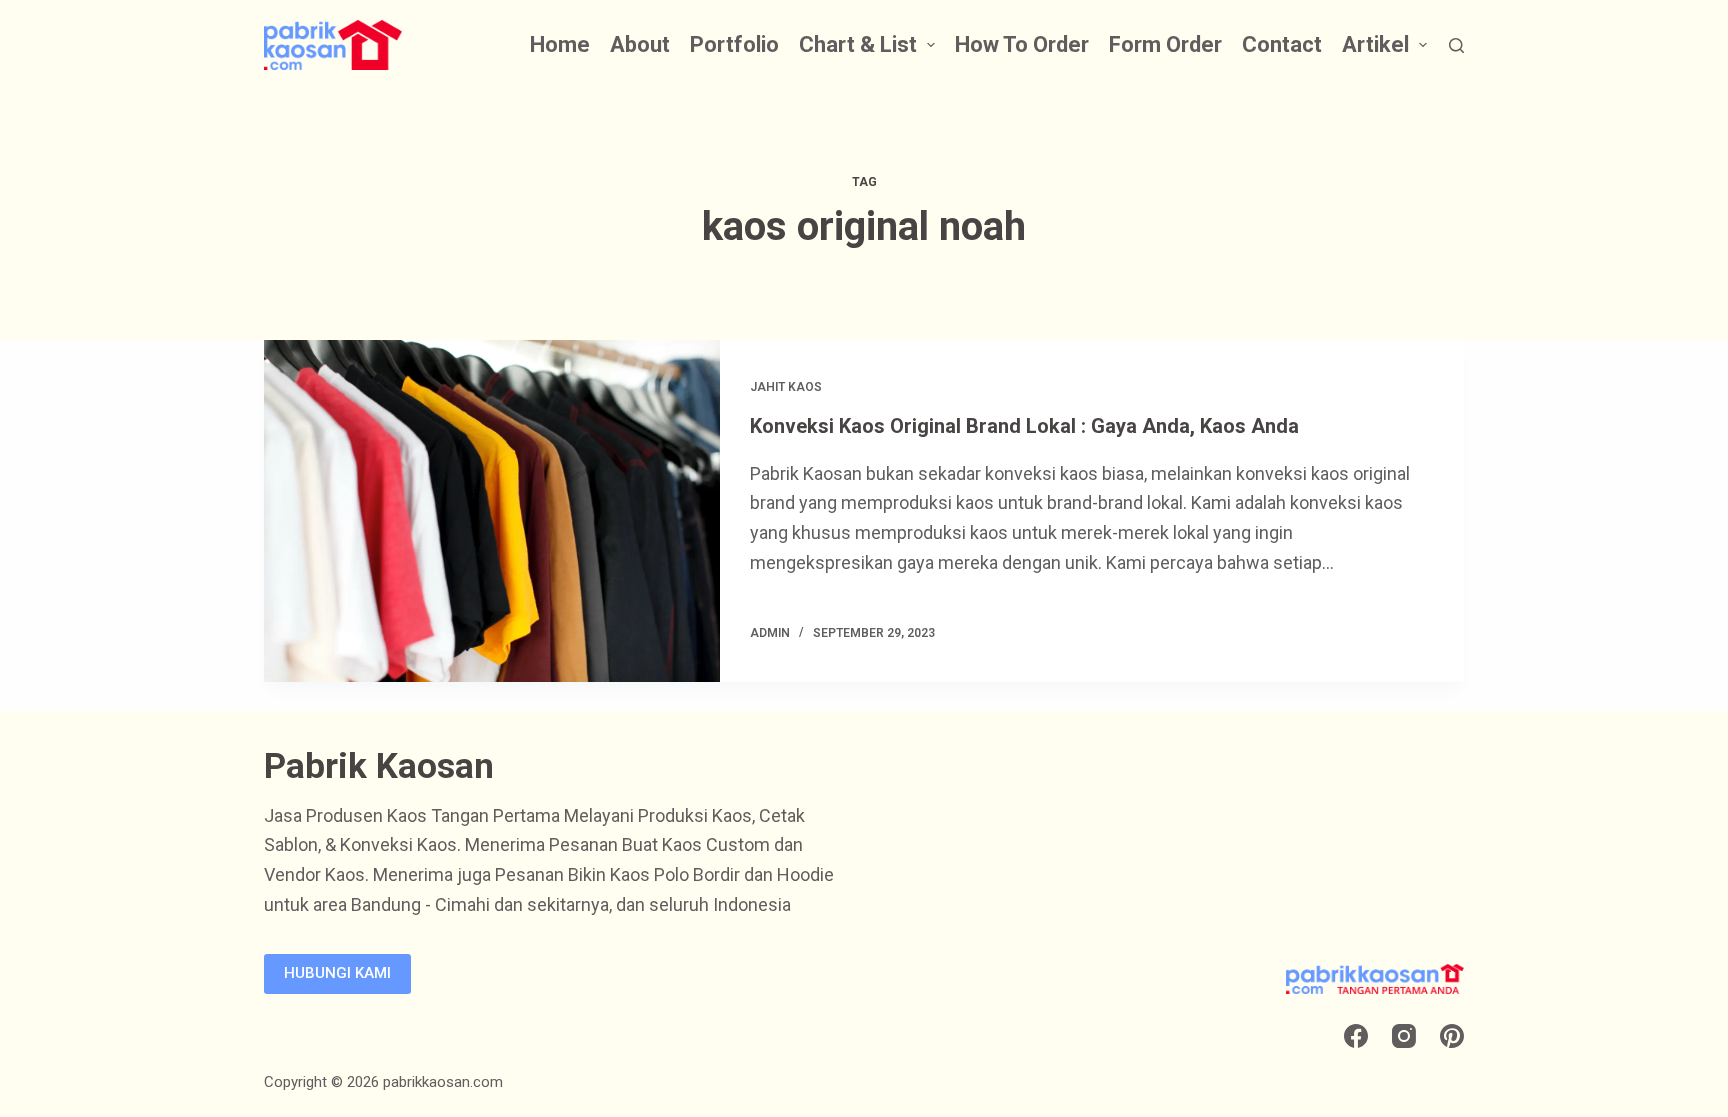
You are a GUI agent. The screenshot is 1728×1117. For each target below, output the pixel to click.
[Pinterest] (1452, 1036)
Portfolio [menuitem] (734, 44)
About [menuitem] (640, 44)
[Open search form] (1456, 45)
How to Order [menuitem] (1022, 44)
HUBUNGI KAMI (337, 973)
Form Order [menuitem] (1165, 44)
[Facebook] (1356, 1036)
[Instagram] (1404, 1036)
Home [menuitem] (560, 44)
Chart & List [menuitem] (858, 44)
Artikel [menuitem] (1375, 44)
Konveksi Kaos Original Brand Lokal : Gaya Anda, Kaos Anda (1024, 426)
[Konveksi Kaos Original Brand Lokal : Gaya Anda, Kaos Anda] (492, 511)
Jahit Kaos (786, 387)
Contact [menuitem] (1282, 44)
